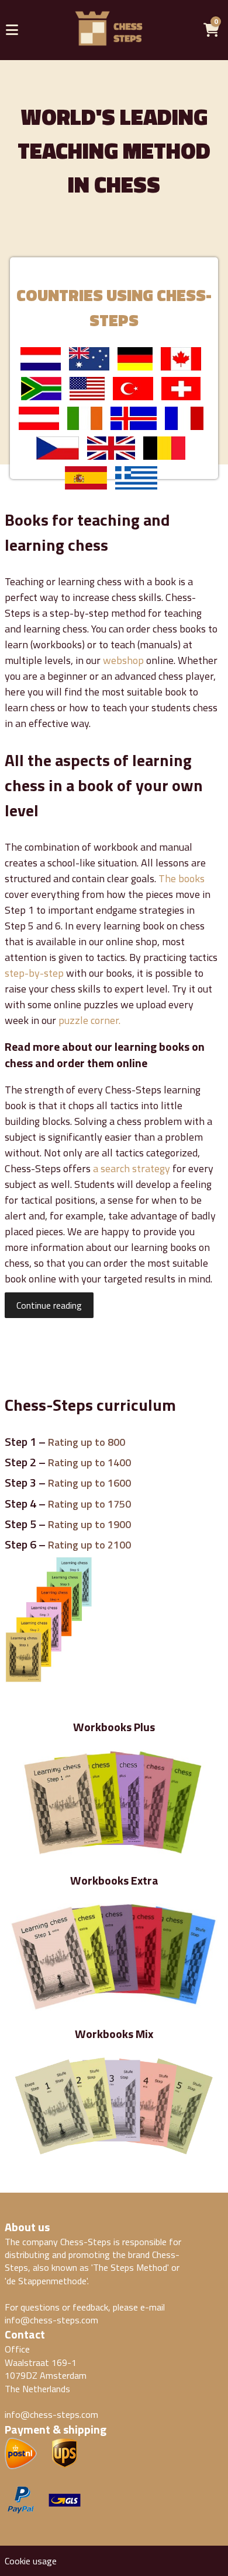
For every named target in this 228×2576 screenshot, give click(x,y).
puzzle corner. (89, 1020)
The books (182, 878)
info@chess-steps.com (51, 2320)
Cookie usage (31, 2561)
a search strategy (132, 1168)
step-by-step (34, 973)
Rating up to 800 (87, 1442)
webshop (123, 660)
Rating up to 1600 (89, 1483)
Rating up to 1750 (89, 1504)
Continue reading (49, 1305)
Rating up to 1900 (89, 1524)
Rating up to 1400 (89, 1462)
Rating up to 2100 (89, 1545)
